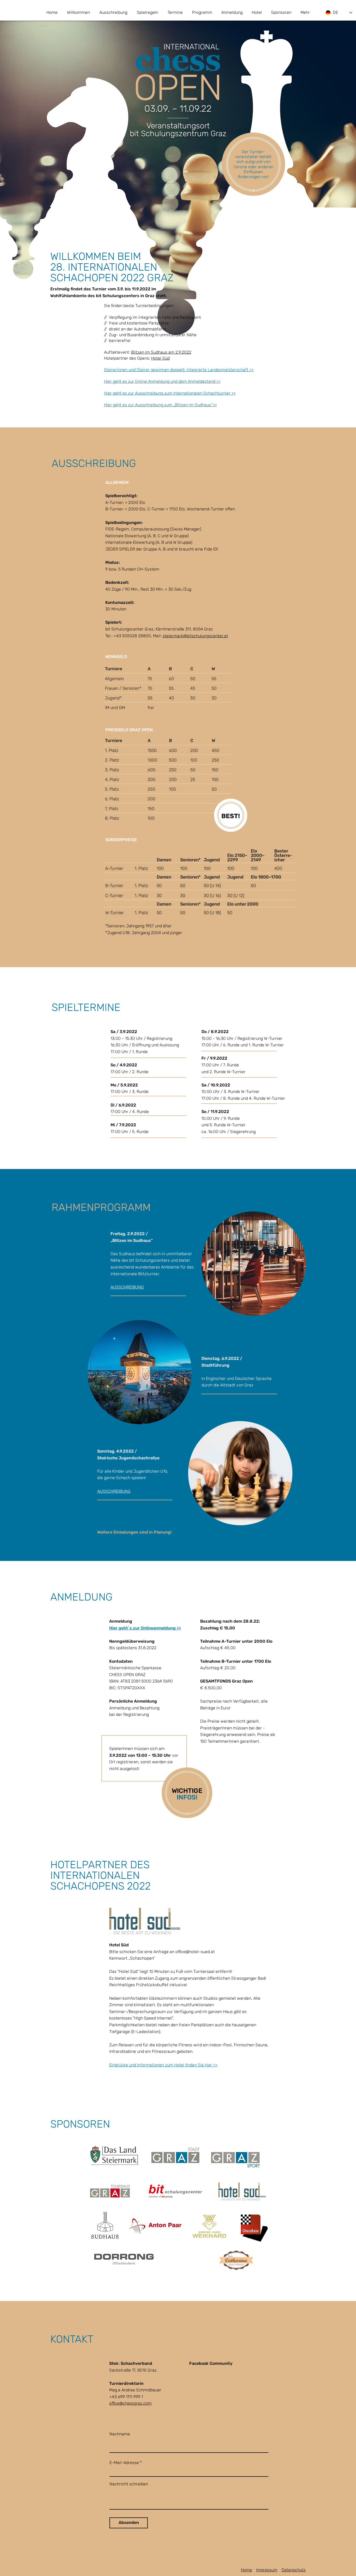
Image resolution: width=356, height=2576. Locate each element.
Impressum (267, 2570)
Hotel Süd (160, 358)
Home (246, 2570)
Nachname (120, 2434)
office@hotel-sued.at (195, 1952)
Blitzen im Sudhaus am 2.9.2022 (161, 352)
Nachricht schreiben (129, 2484)
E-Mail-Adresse (124, 2463)
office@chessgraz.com (130, 2403)
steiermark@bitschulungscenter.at (195, 636)
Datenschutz (294, 2570)
